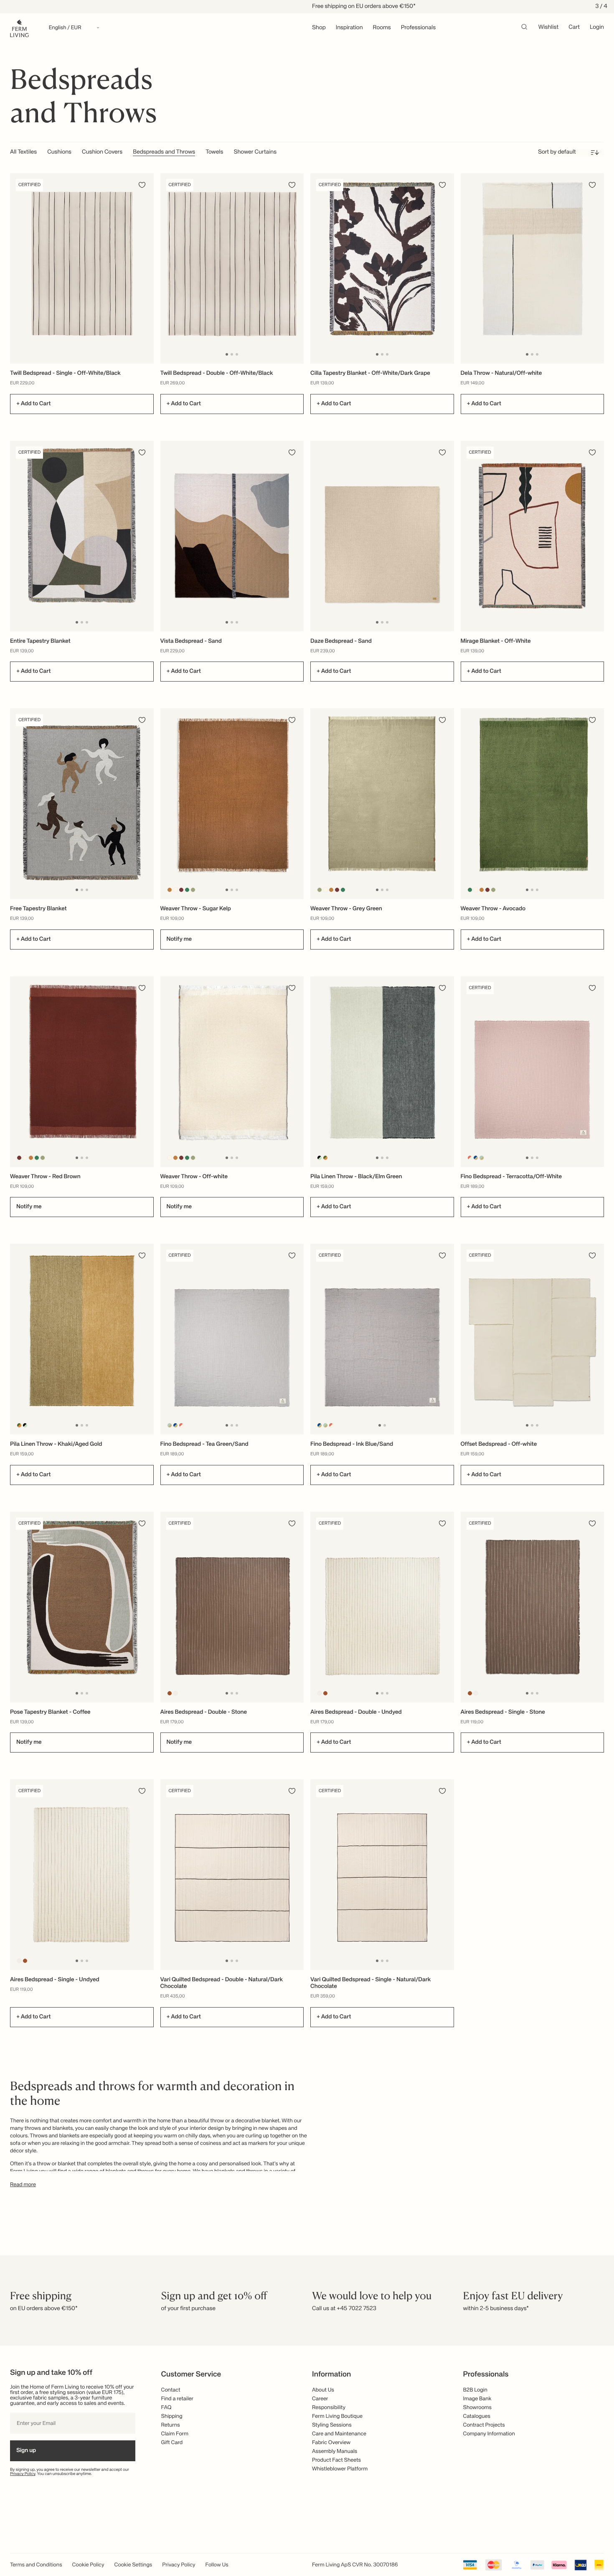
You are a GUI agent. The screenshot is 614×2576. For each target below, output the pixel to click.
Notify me (179, 939)
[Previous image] (168, 268)
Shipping (172, 2416)
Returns (171, 2425)
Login (597, 28)
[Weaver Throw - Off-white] (232, 1072)
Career (320, 2399)
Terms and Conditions (36, 2565)
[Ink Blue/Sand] (476, 1158)
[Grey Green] (193, 890)
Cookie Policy (88, 2565)
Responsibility (329, 2408)
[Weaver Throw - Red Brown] (82, 1072)
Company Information (489, 2434)
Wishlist (549, 28)
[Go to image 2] (232, 354)
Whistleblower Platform (340, 2469)
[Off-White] (175, 890)
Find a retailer (178, 2399)
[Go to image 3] (237, 354)
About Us (323, 2390)
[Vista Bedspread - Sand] (232, 536)
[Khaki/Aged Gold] (326, 1158)
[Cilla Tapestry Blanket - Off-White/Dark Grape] (382, 269)
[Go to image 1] (227, 354)
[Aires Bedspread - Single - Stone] (533, 1607)
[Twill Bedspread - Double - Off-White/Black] (232, 269)
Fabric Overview (331, 2443)
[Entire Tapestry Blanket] (82, 536)
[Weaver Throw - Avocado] (533, 804)
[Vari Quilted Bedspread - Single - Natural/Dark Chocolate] (382, 1875)
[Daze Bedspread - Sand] (382, 536)
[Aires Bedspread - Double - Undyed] (382, 1607)
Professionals (418, 28)
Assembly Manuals (335, 2451)
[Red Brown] (181, 890)
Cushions (59, 152)
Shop (319, 28)
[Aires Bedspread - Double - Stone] (232, 1607)
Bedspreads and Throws (164, 152)
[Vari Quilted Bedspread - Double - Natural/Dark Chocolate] (232, 1875)
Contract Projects (484, 2425)
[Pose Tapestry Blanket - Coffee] (82, 1607)
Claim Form (175, 2434)
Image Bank (477, 2399)
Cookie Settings (133, 2565)
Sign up (26, 2451)
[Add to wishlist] (142, 185)
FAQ (166, 2408)
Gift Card (172, 2443)
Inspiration (349, 28)
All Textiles (23, 152)
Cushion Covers (102, 152)
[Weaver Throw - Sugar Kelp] (232, 804)
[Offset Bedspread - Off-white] (533, 1339)
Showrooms (478, 2408)
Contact (171, 2390)
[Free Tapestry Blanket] (82, 804)
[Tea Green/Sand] (481, 1158)
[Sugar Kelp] (169, 890)
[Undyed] (175, 1693)
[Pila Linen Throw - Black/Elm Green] (382, 1072)
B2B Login (475, 2390)
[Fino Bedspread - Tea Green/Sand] (232, 1339)
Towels (214, 152)
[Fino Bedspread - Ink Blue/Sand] (382, 1339)
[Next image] (296, 268)
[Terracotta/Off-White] (470, 1158)
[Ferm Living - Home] (19, 28)
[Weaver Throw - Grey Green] (382, 804)
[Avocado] (187, 890)
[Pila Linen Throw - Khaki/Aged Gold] (82, 1339)
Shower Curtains (255, 152)
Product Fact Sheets (336, 2460)
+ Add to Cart (33, 404)
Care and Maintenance (339, 2434)
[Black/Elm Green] (320, 1158)
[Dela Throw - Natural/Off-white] (533, 269)
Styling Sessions (332, 2425)
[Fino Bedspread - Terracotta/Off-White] (533, 1072)
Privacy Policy (23, 2474)
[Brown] (169, 1693)
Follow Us (217, 2565)
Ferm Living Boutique (337, 2416)
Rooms (382, 28)
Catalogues (477, 2416)
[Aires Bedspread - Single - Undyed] (82, 1875)
